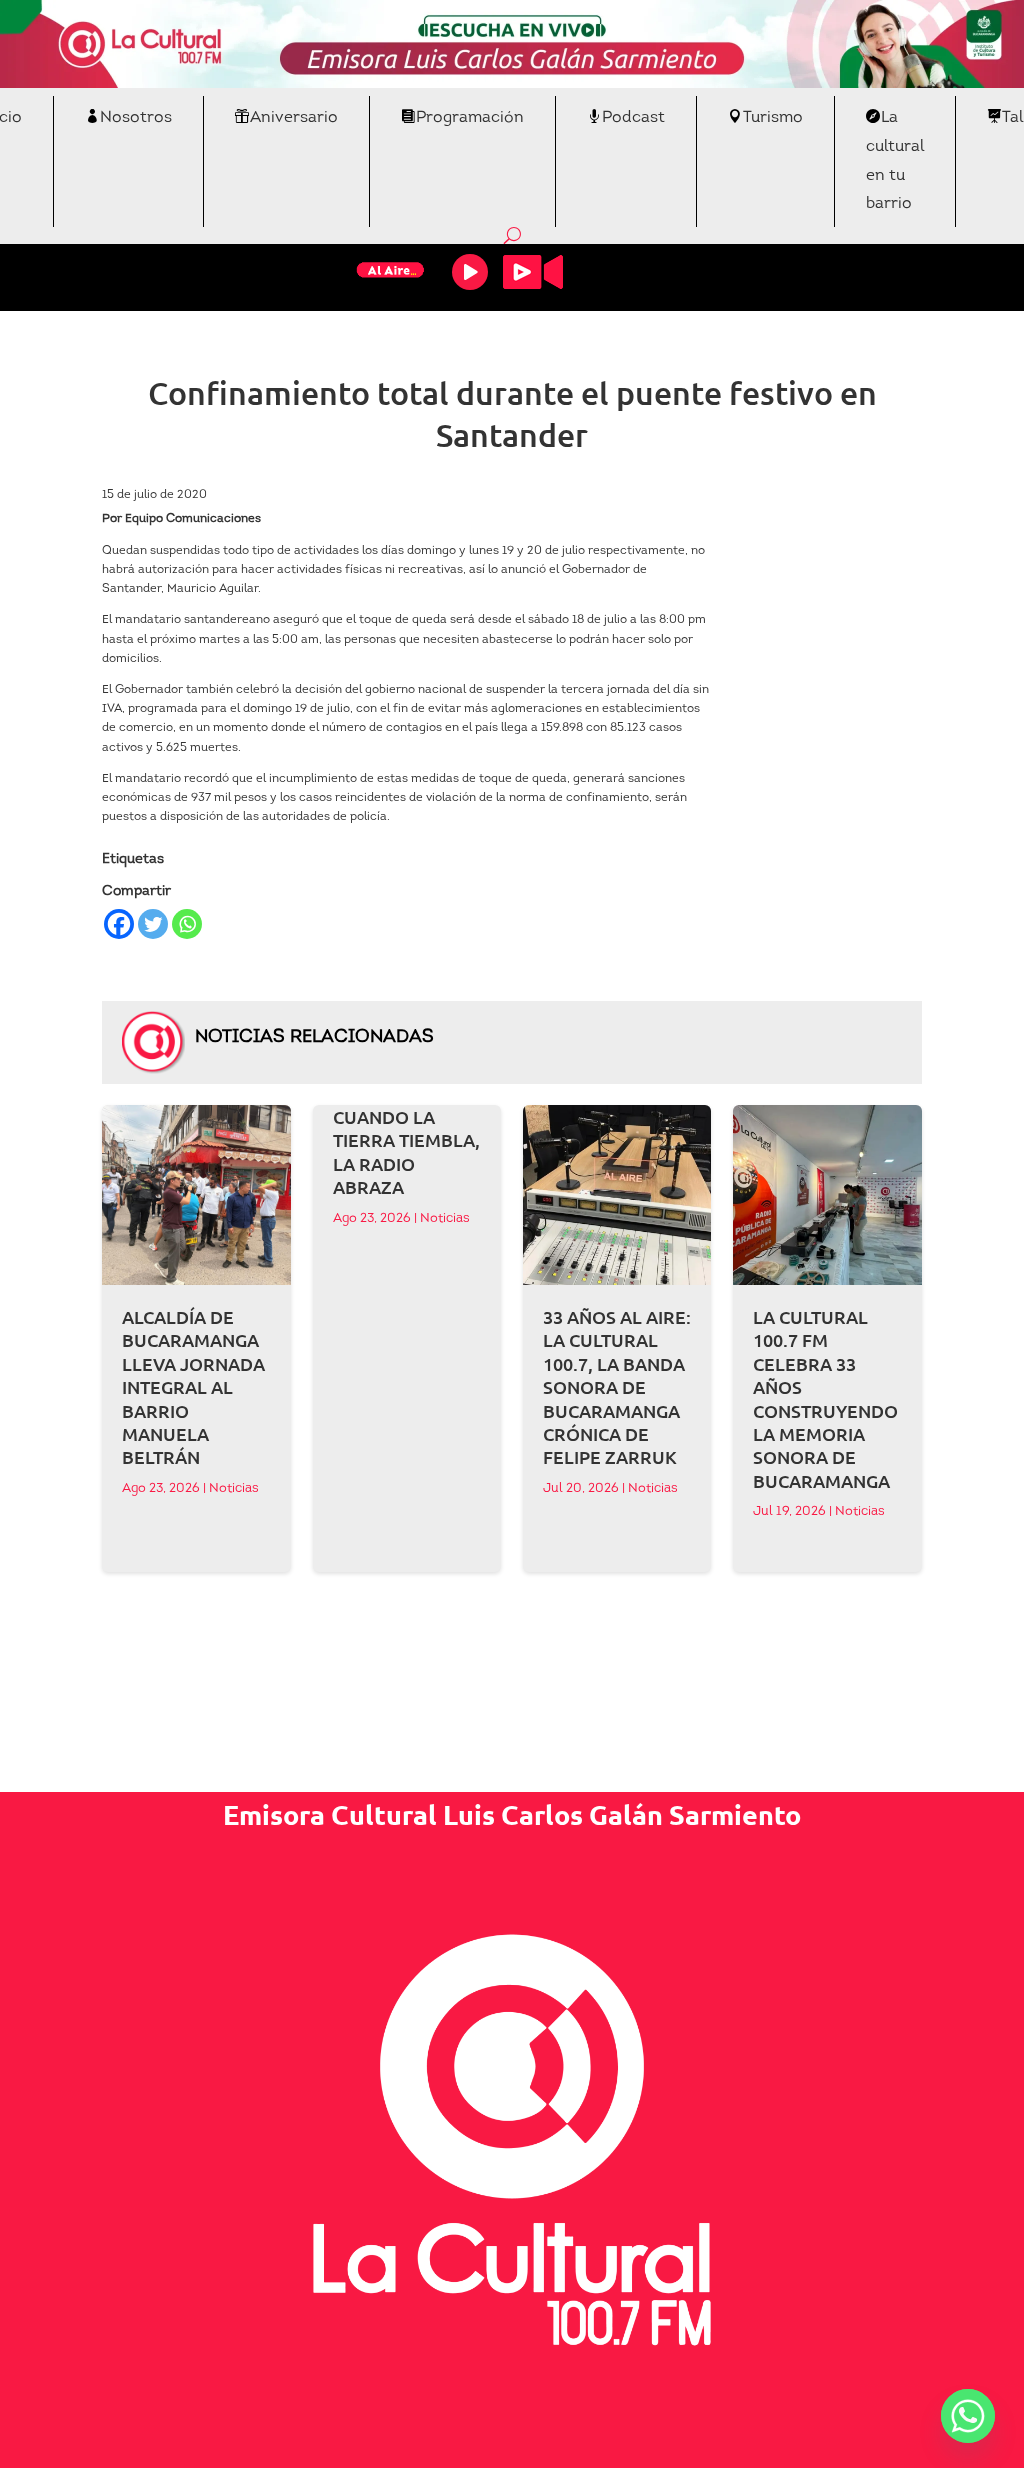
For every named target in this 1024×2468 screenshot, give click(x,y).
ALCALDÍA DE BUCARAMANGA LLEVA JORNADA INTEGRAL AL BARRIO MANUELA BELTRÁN (193, 1386)
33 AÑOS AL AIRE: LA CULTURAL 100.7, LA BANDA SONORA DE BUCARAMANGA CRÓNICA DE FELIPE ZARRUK (617, 1386)
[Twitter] (153, 924)
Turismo (773, 118)
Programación (470, 118)
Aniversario (294, 118)
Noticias (234, 1488)
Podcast (633, 118)
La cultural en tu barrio (895, 161)
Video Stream (533, 272)
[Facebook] (119, 924)
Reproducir (470, 272)
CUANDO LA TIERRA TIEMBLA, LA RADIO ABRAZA (406, 1151)
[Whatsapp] (187, 924)
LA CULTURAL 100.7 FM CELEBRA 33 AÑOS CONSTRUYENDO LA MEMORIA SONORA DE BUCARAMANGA (825, 1398)
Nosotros (136, 118)
